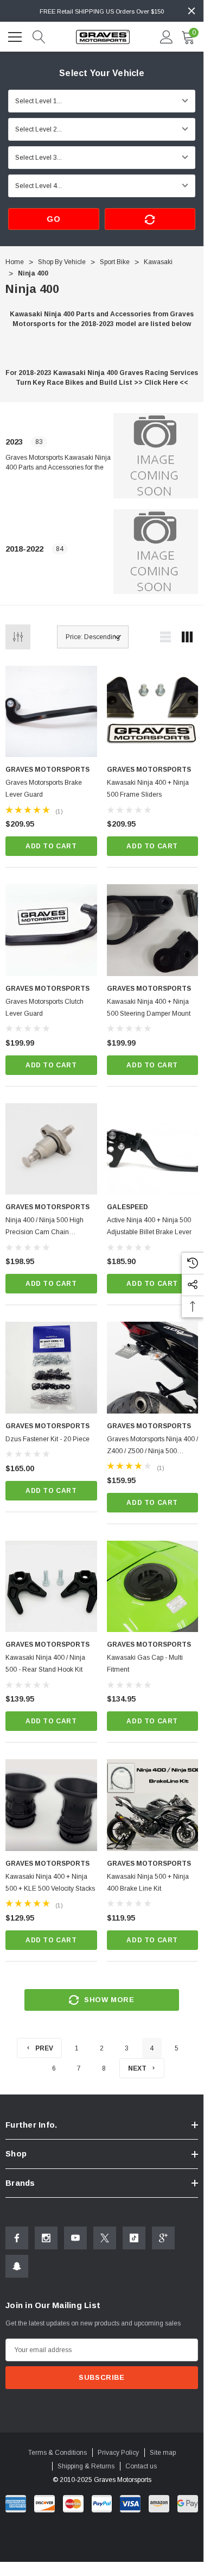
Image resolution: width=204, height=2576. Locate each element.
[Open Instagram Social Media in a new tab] (46, 2238)
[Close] (192, 11)
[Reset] (150, 219)
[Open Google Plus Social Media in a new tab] (163, 2238)
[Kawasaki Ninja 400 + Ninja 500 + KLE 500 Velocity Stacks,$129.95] (51, 1805)
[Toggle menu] (16, 35)
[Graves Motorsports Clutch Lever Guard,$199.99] (51, 930)
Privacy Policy (118, 2453)
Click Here (161, 383)
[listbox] (93, 637)
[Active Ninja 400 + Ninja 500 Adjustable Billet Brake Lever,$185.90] (153, 1149)
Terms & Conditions (58, 2453)
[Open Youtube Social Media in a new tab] (75, 2238)
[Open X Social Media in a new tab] (105, 2238)
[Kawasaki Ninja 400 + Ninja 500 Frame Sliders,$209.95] (153, 712)
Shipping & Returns (86, 2466)
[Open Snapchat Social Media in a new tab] (17, 2266)
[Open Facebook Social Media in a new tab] (17, 2238)
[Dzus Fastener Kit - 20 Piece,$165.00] (51, 1368)
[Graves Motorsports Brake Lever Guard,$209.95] (51, 712)
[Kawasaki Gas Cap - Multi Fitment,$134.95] (153, 1587)
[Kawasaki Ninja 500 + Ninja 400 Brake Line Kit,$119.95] (153, 1805)
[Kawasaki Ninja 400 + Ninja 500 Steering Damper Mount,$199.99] (153, 930)
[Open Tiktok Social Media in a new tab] (134, 2238)
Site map (163, 2453)
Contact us (141, 2466)
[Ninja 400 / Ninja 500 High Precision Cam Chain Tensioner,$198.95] (51, 1149)
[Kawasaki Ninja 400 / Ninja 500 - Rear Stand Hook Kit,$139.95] (51, 1587)
